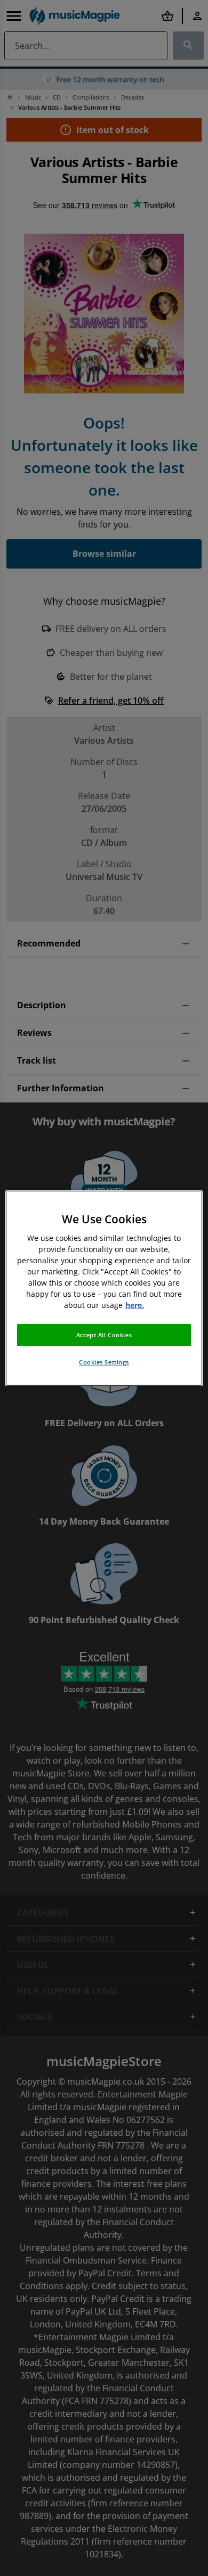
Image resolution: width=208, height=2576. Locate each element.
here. (135, 1305)
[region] (104, 1288)
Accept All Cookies (104, 1335)
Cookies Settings (104, 1362)
